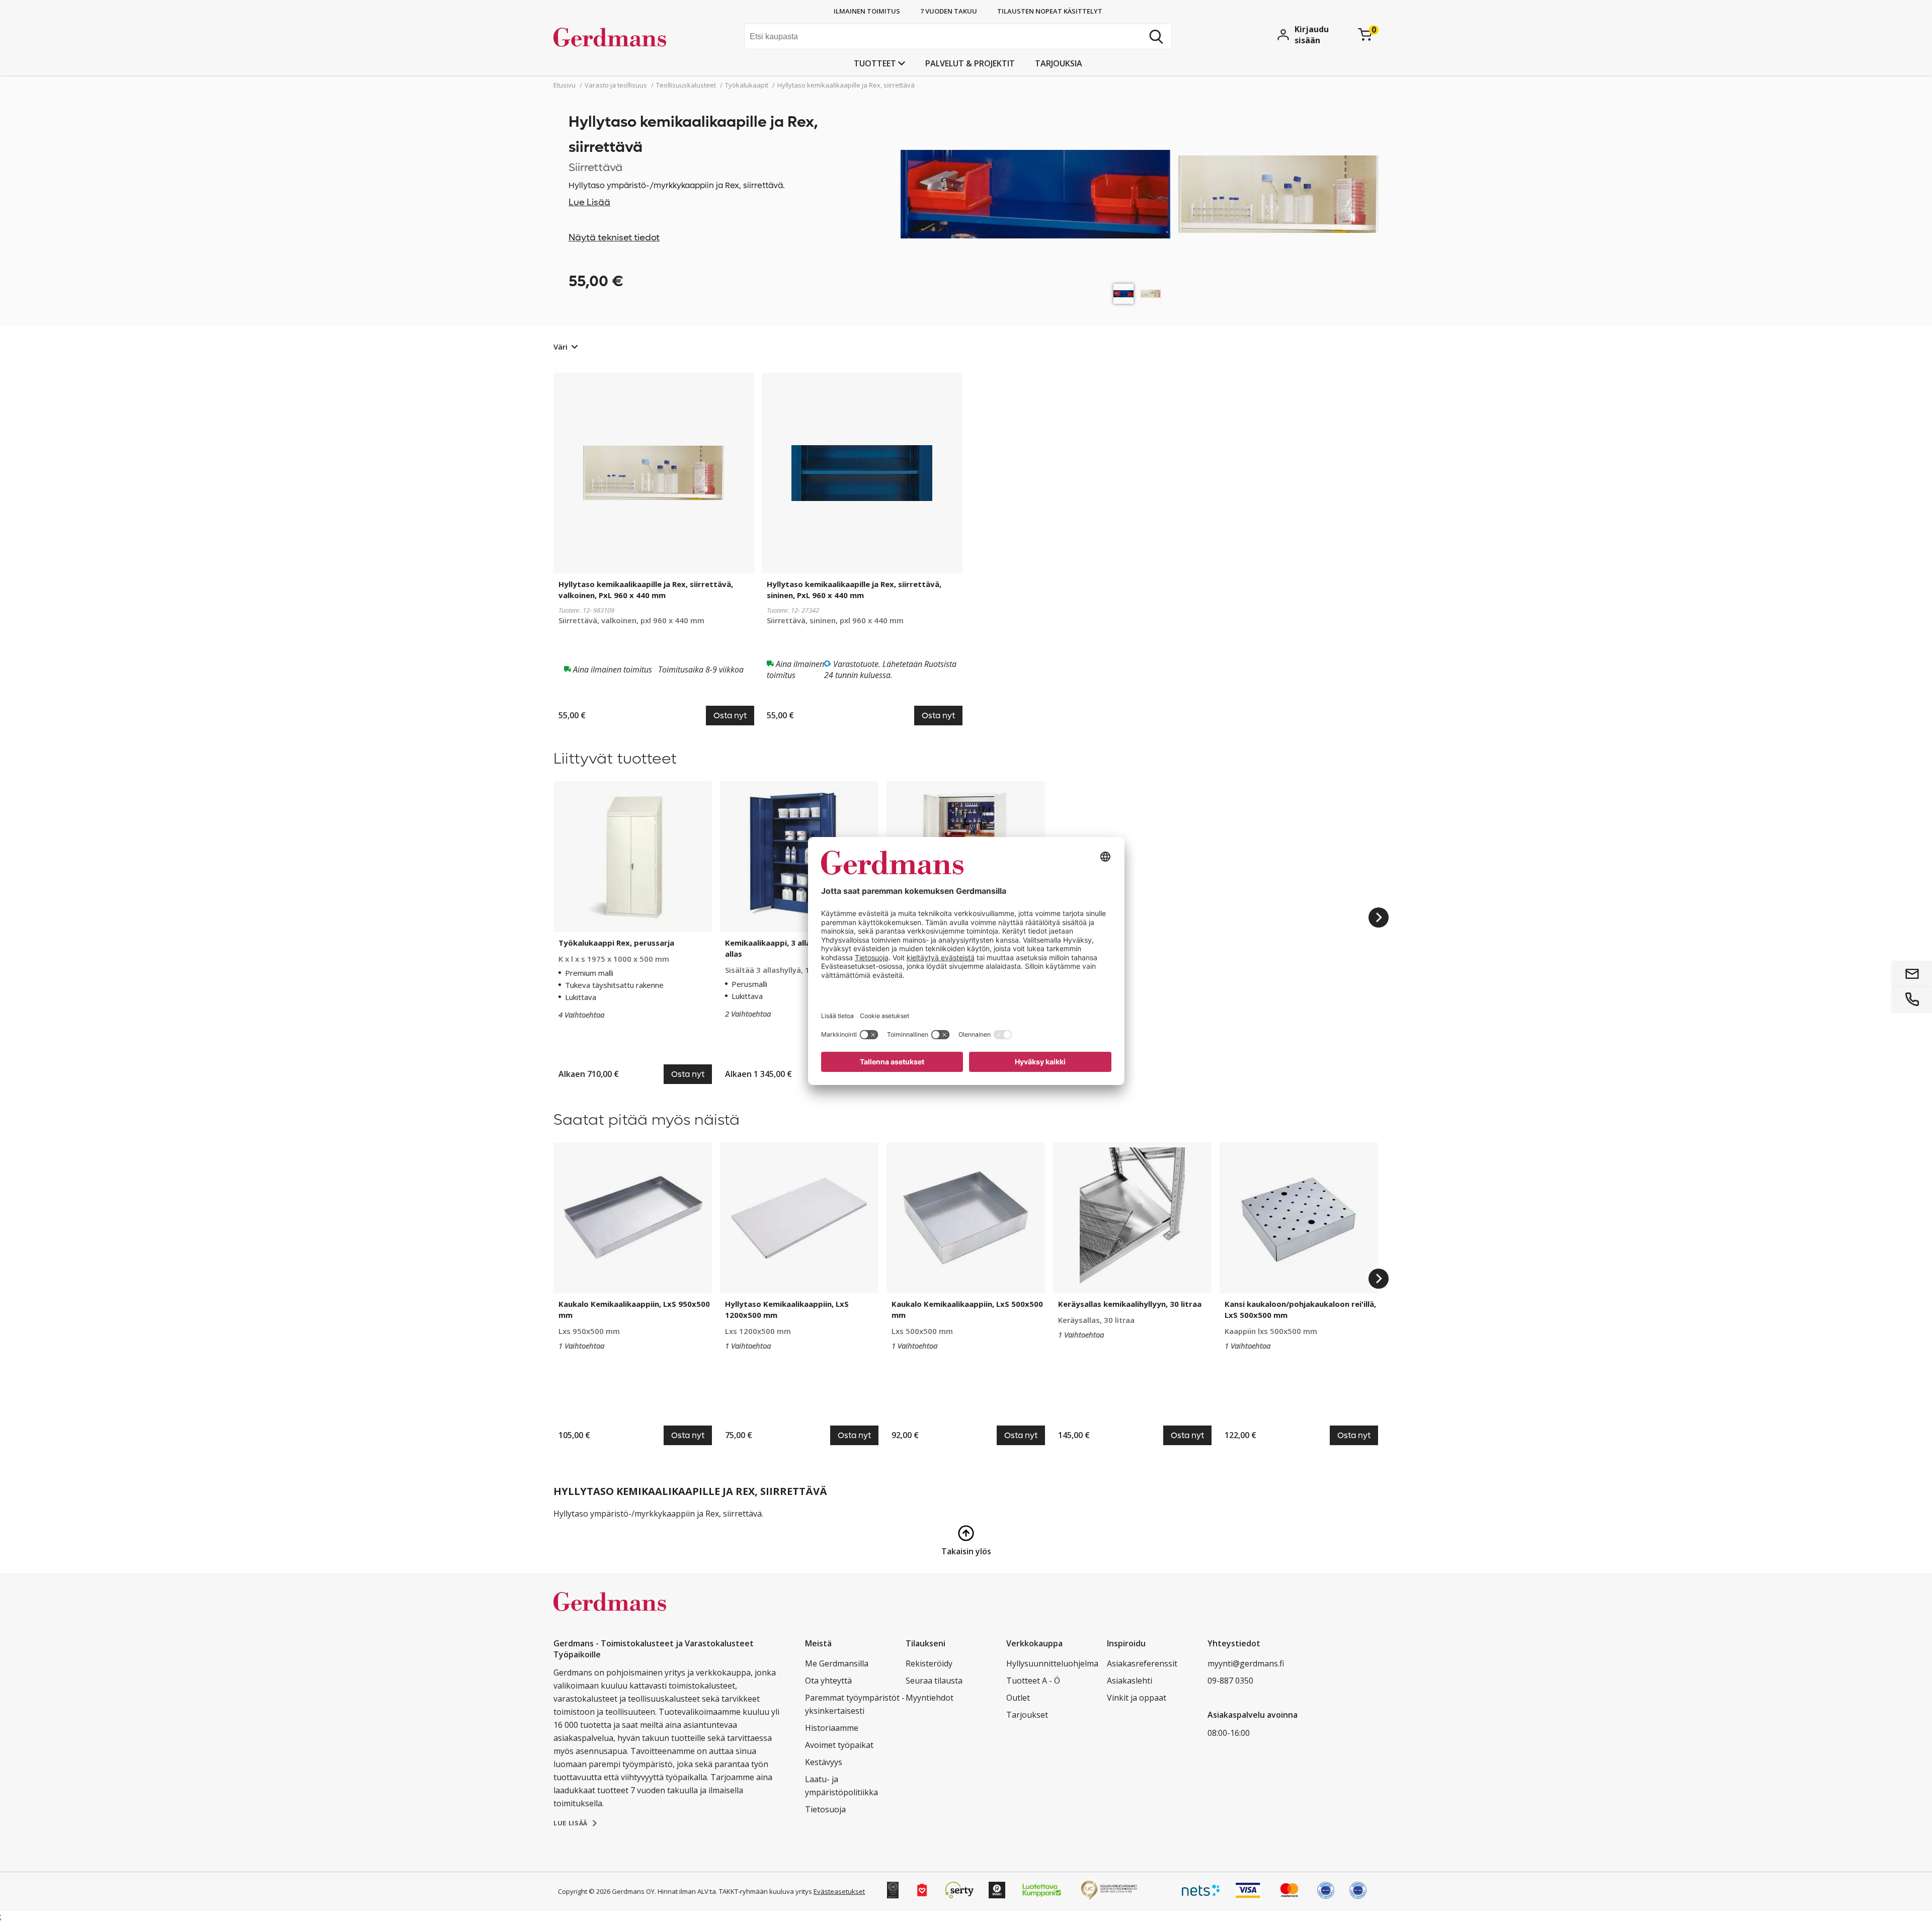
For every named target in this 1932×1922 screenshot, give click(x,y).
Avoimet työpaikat (839, 1745)
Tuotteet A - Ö (1033, 1681)
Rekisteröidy (929, 1663)
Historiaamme (832, 1728)
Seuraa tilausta (934, 1681)
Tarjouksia (1059, 63)
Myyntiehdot (930, 1698)
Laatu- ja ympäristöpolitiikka (841, 1786)
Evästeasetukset (839, 1891)
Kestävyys (824, 1762)
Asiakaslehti (1130, 1681)
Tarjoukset (1027, 1715)
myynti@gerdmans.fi (1246, 1663)
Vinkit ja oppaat (1137, 1698)
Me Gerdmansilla (837, 1663)
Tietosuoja (825, 1809)
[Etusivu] (629, 38)
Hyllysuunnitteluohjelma (1052, 1663)
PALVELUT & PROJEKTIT (970, 63)
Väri (560, 347)
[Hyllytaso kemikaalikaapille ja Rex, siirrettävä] (1123, 294)
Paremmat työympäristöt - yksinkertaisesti (855, 1704)
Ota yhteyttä (828, 1681)
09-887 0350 (1230, 1681)
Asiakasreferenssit (1142, 1663)
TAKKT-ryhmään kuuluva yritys (766, 1891)
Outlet (1018, 1698)
